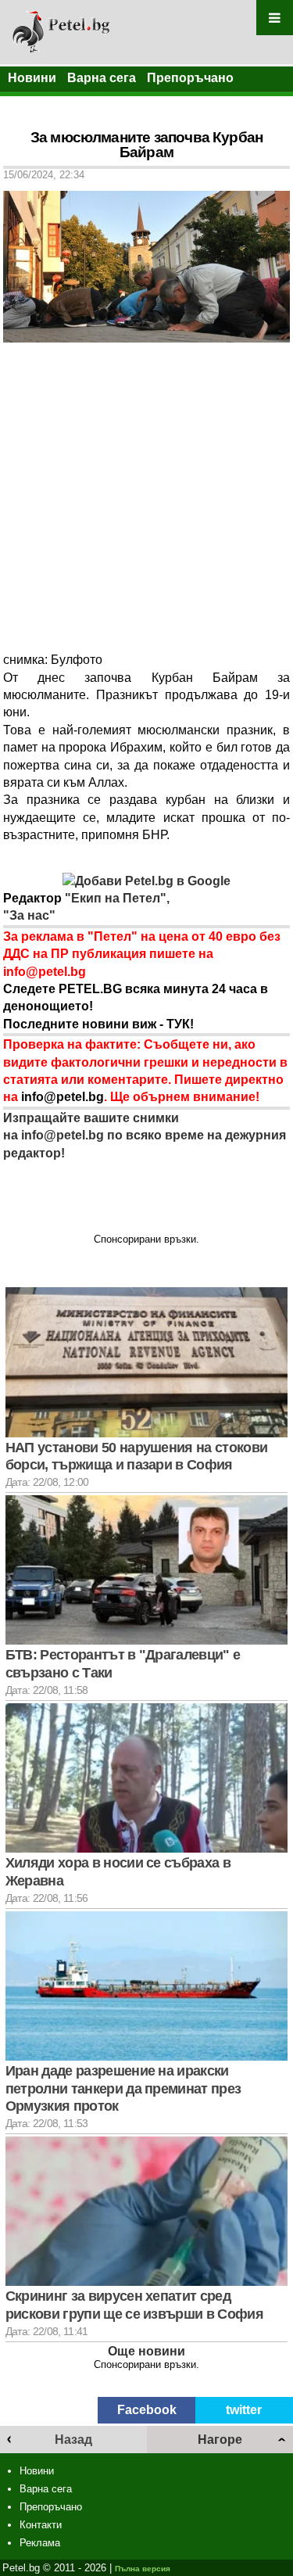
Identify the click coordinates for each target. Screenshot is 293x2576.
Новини (32, 78)
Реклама (40, 2543)
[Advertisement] (146, 497)
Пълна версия (143, 2569)
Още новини (146, 2351)
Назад (73, 2440)
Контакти (41, 2525)
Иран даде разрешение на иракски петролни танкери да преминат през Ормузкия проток (123, 2088)
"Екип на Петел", (116, 898)
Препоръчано (190, 78)
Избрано (35, 104)
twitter (244, 2410)
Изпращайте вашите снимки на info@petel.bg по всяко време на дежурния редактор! (145, 1136)
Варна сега (102, 78)
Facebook (147, 2410)
